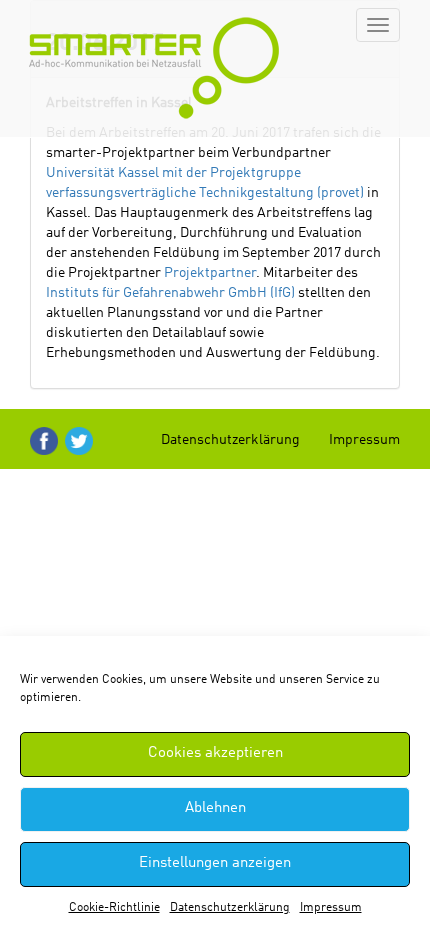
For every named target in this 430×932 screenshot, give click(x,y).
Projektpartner (210, 273)
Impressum (331, 908)
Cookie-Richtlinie (114, 908)
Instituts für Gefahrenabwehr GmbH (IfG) (170, 293)
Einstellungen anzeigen (215, 863)
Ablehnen (215, 808)
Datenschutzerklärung (230, 908)
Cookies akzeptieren (215, 753)
